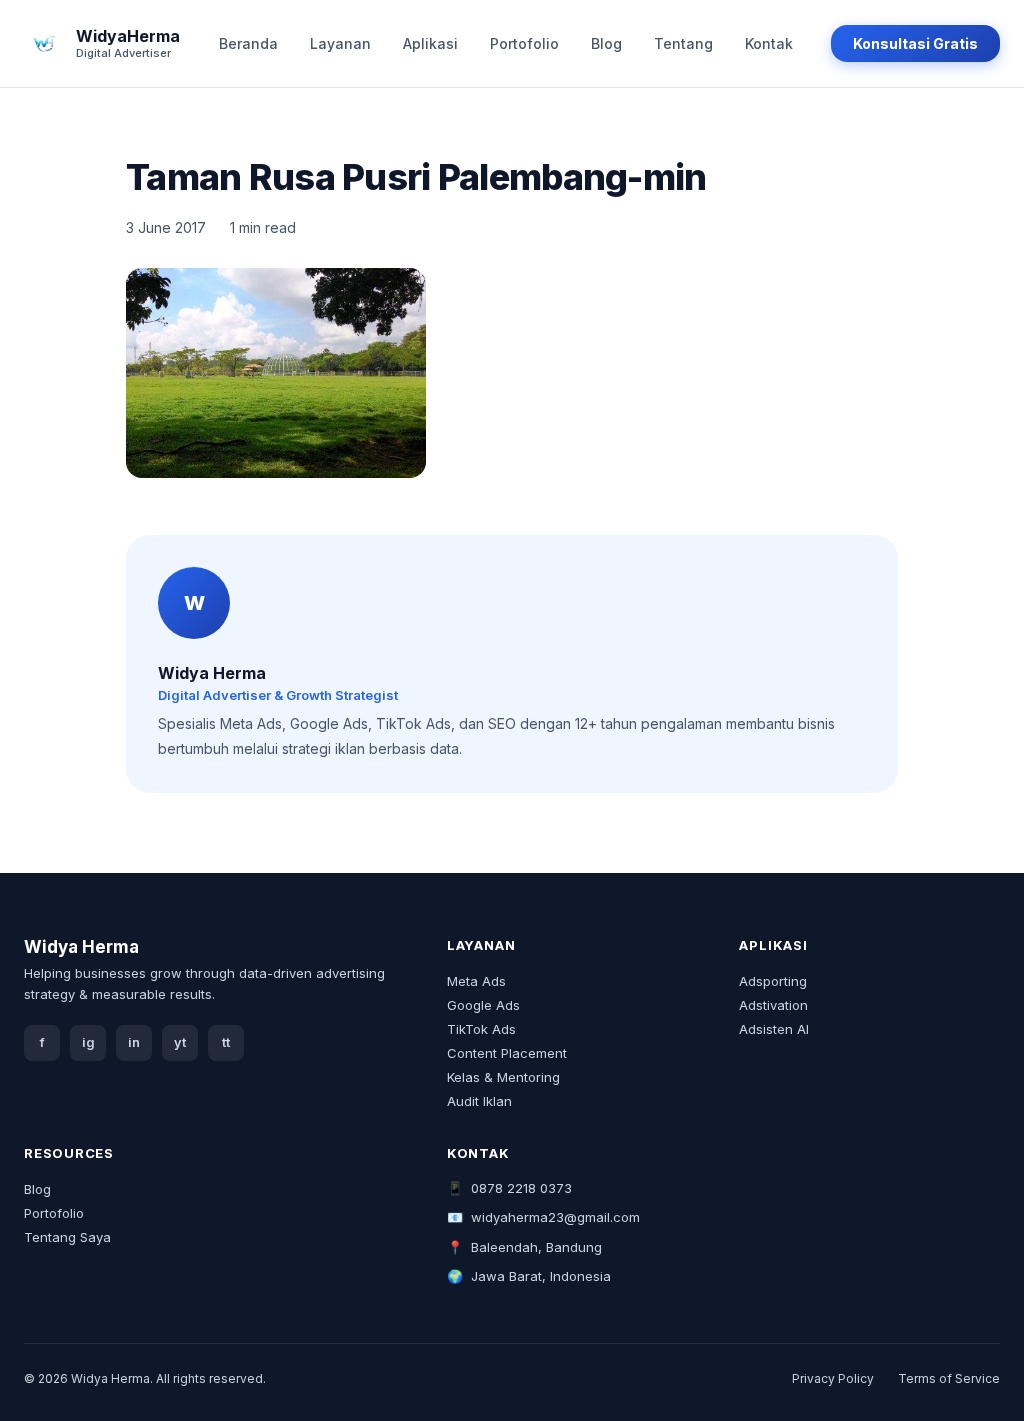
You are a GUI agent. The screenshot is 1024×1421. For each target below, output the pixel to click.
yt (180, 1042)
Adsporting (773, 981)
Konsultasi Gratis (915, 43)
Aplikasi (430, 43)
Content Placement (507, 1053)
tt (226, 1042)
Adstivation (773, 1005)
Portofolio (524, 43)
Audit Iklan (479, 1101)
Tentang (683, 43)
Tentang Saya (67, 1237)
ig (88, 1042)
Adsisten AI (774, 1029)
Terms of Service (949, 1378)
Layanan (340, 43)
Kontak (769, 43)
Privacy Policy (833, 1378)
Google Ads (483, 1005)
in (134, 1042)
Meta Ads (476, 981)
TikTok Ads (481, 1029)
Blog (606, 43)
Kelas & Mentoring (503, 1077)
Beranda (248, 43)
